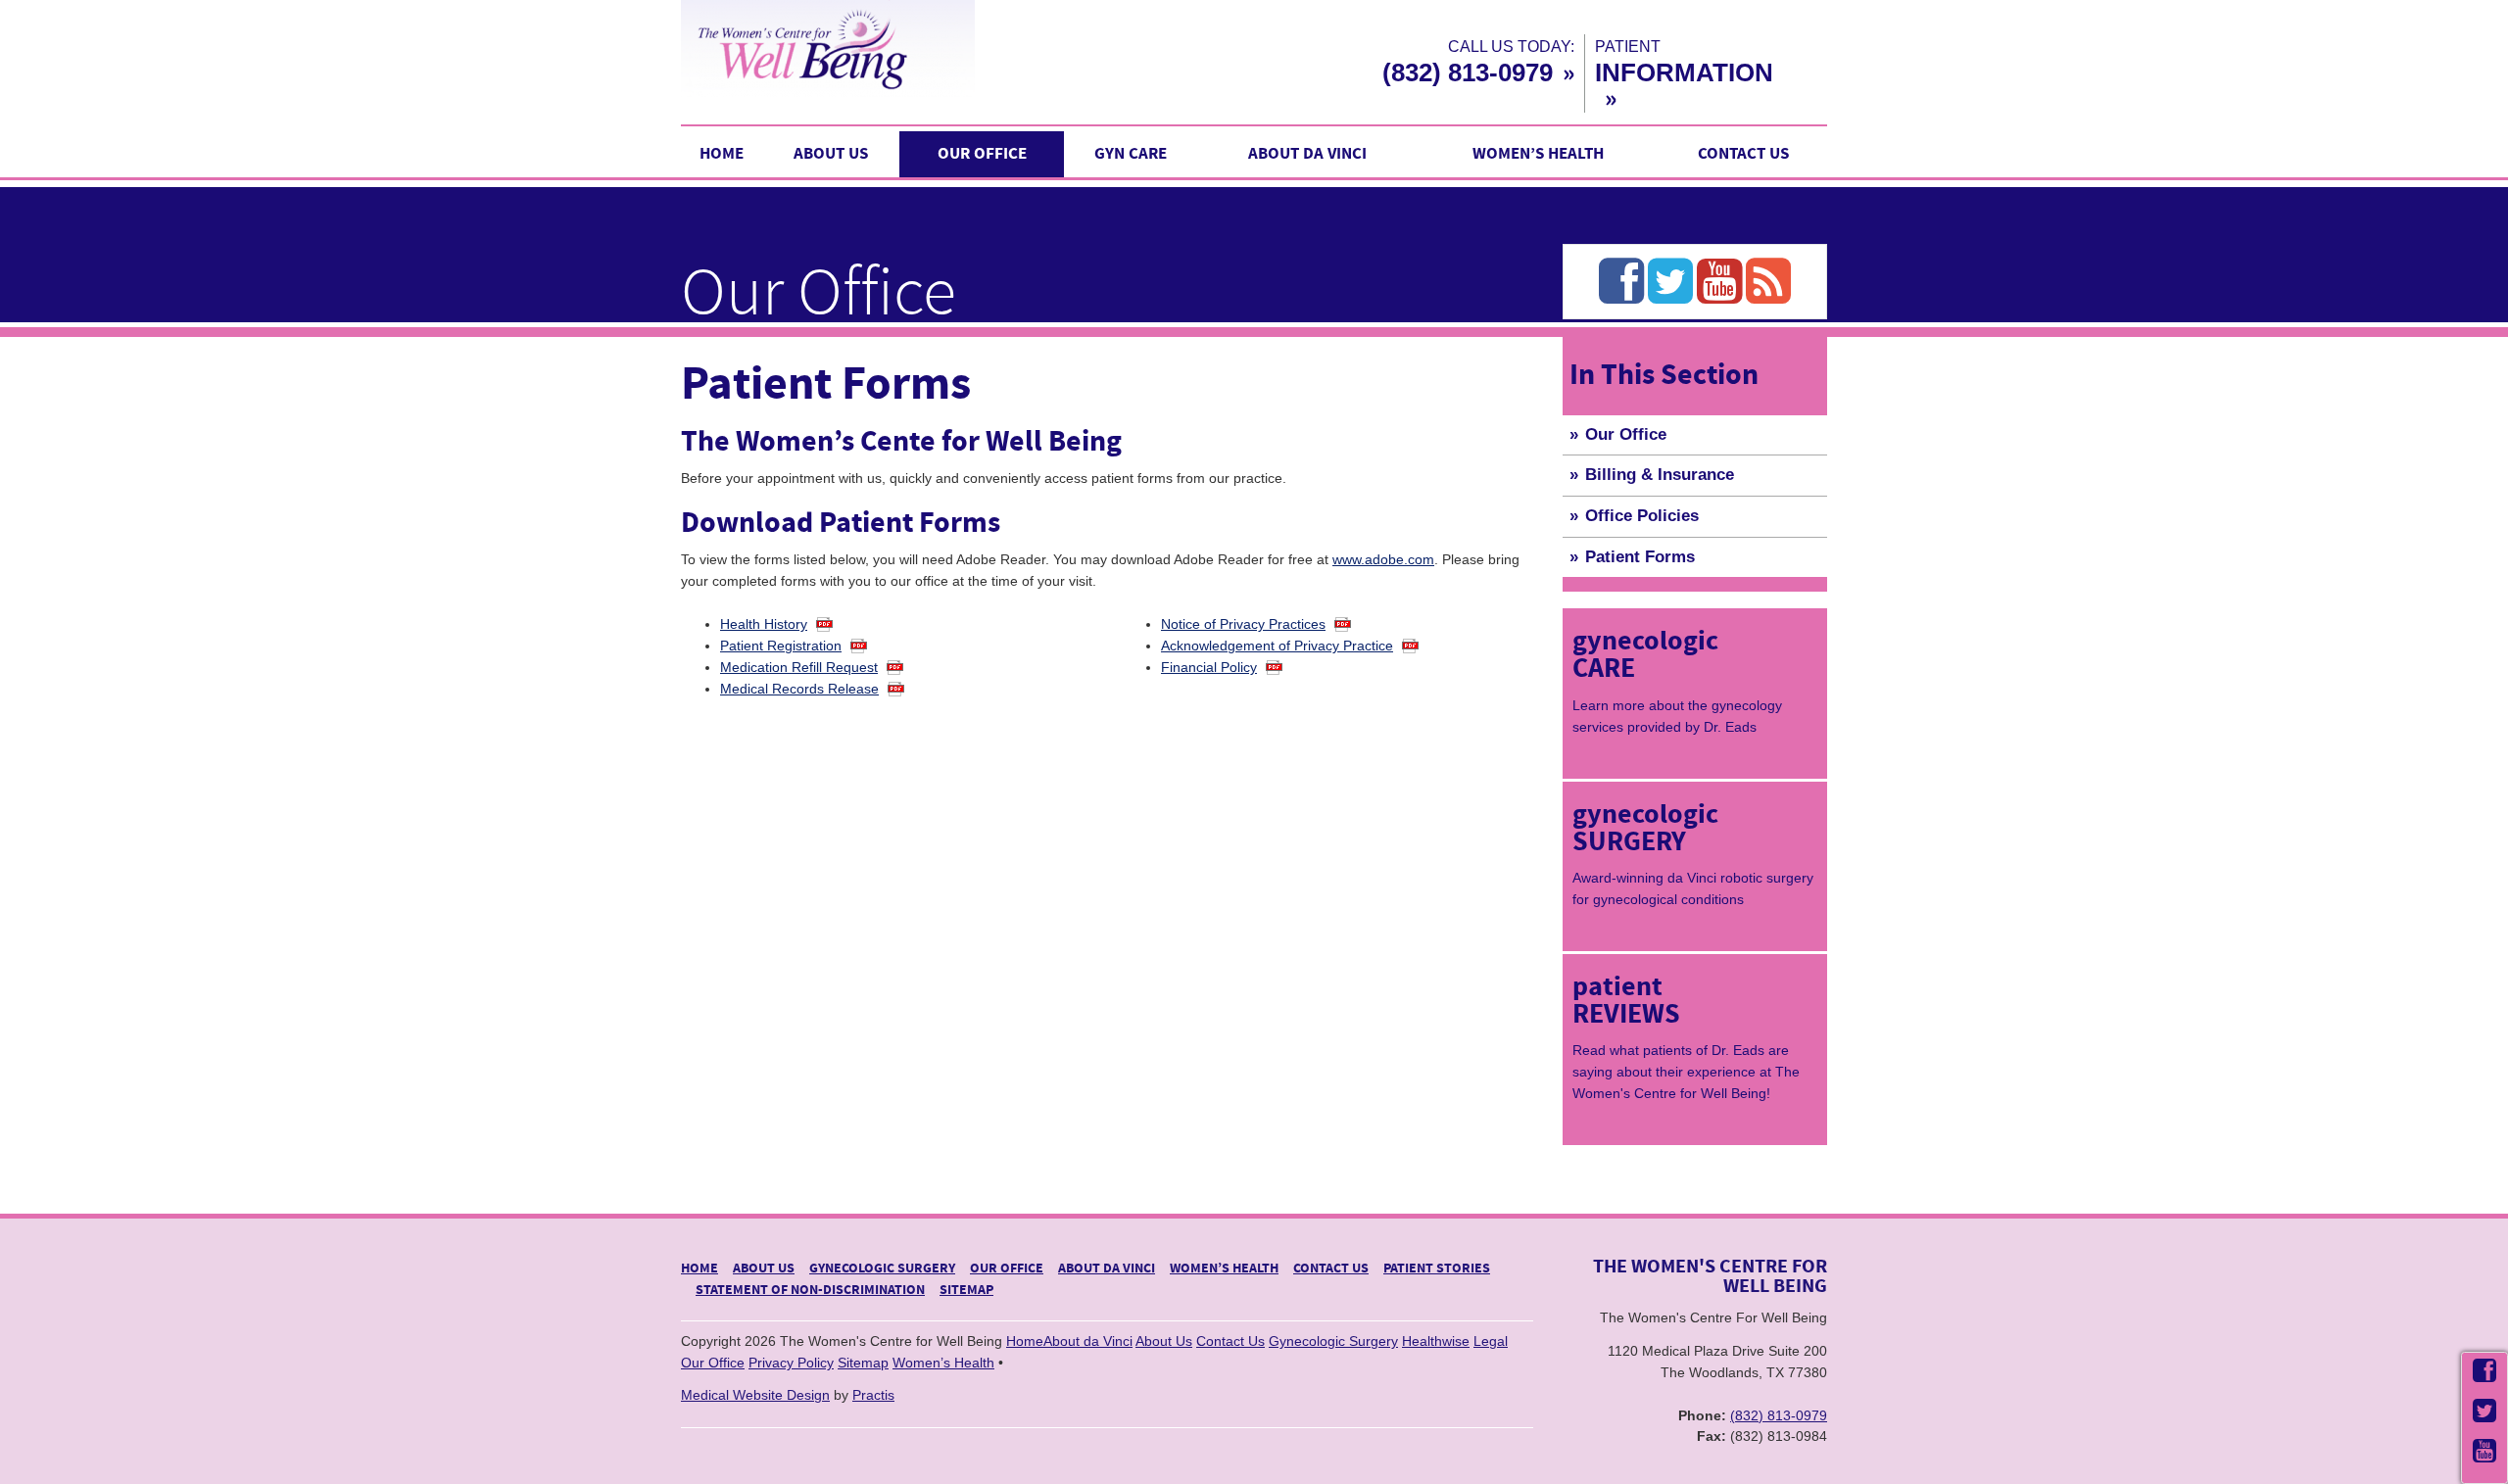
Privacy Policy (791, 1363)
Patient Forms (1640, 557)
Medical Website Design (755, 1395)
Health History (764, 624)
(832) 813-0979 (1468, 72)
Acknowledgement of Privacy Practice (1277, 646)
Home (722, 154)
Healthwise (1436, 1341)
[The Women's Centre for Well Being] (911, 48)
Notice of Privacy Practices (1243, 624)
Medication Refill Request (799, 667)
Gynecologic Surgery (882, 1269)
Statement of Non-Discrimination (810, 1290)
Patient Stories (1437, 1269)
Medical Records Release (799, 689)
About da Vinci (1307, 154)
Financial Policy (1209, 667)
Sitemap (966, 1290)
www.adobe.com (1383, 559)
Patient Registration (781, 646)
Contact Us (1743, 154)
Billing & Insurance (1660, 475)
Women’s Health (1538, 154)
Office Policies (1642, 516)
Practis (873, 1395)
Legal (1491, 1341)
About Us (831, 154)
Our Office (982, 154)
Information (1684, 72)
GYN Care (1131, 154)
